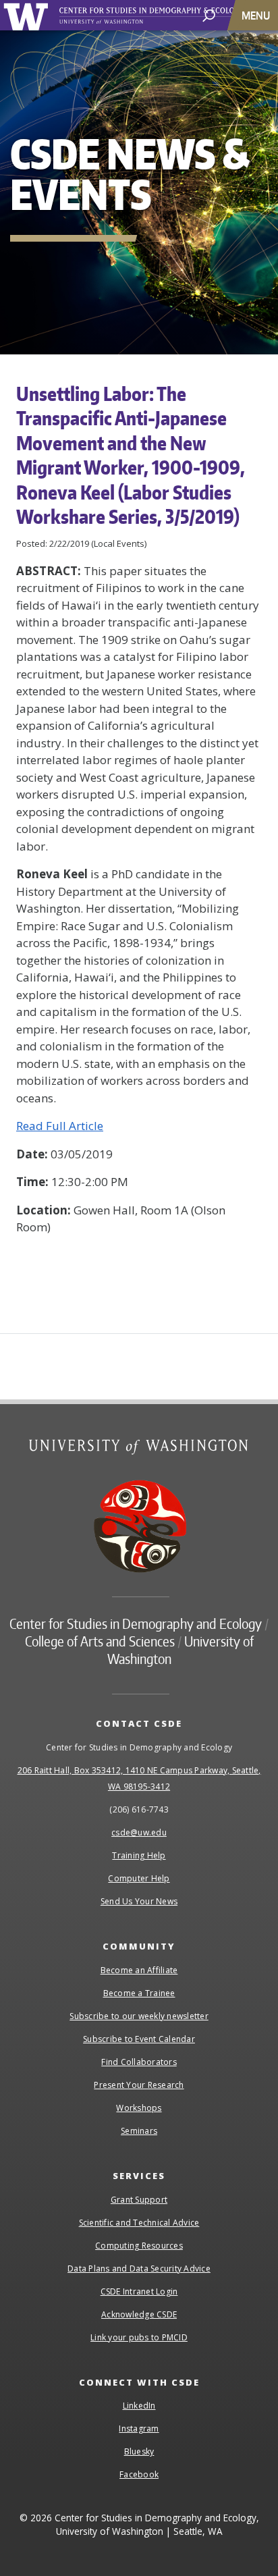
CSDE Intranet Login (139, 2291)
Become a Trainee (139, 1993)
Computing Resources (139, 2246)
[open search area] (209, 15)
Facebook (139, 2474)
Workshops (139, 2108)
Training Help (139, 1855)
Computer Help (139, 1878)
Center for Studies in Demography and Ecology (167, 16)
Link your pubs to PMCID (139, 2337)
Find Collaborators (139, 2062)
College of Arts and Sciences (100, 1641)
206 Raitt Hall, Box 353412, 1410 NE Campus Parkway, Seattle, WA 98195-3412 (139, 1778)
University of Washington (28, 15)
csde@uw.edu (139, 1832)
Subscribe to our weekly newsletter (139, 2016)
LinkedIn (139, 2406)
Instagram (139, 2429)
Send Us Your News (139, 1901)
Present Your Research (139, 2085)
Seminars (139, 2131)
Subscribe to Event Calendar (139, 2039)
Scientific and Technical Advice (139, 2223)
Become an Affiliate (139, 1970)
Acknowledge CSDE (139, 2314)
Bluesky (139, 2451)
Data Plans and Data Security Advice (139, 2269)
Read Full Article (60, 1126)
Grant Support (139, 2200)
